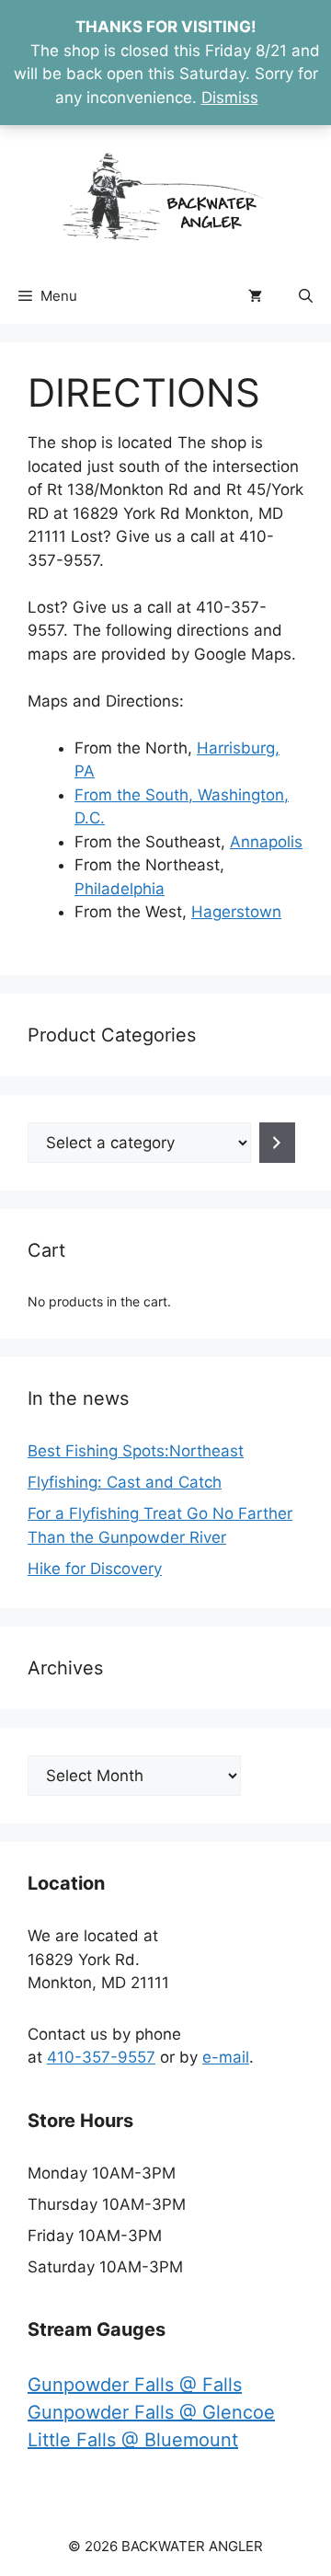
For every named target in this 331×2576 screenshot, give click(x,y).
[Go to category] (277, 1143)
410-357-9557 (101, 2057)
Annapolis (266, 842)
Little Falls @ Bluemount (133, 2440)
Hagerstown (236, 912)
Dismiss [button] (230, 98)
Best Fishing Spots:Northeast (136, 1451)
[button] (306, 296)
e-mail (226, 2057)
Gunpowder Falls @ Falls (135, 2385)
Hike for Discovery (95, 1569)
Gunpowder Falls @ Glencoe (151, 2412)
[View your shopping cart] (255, 296)
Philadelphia (120, 889)
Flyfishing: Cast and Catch (125, 1482)
